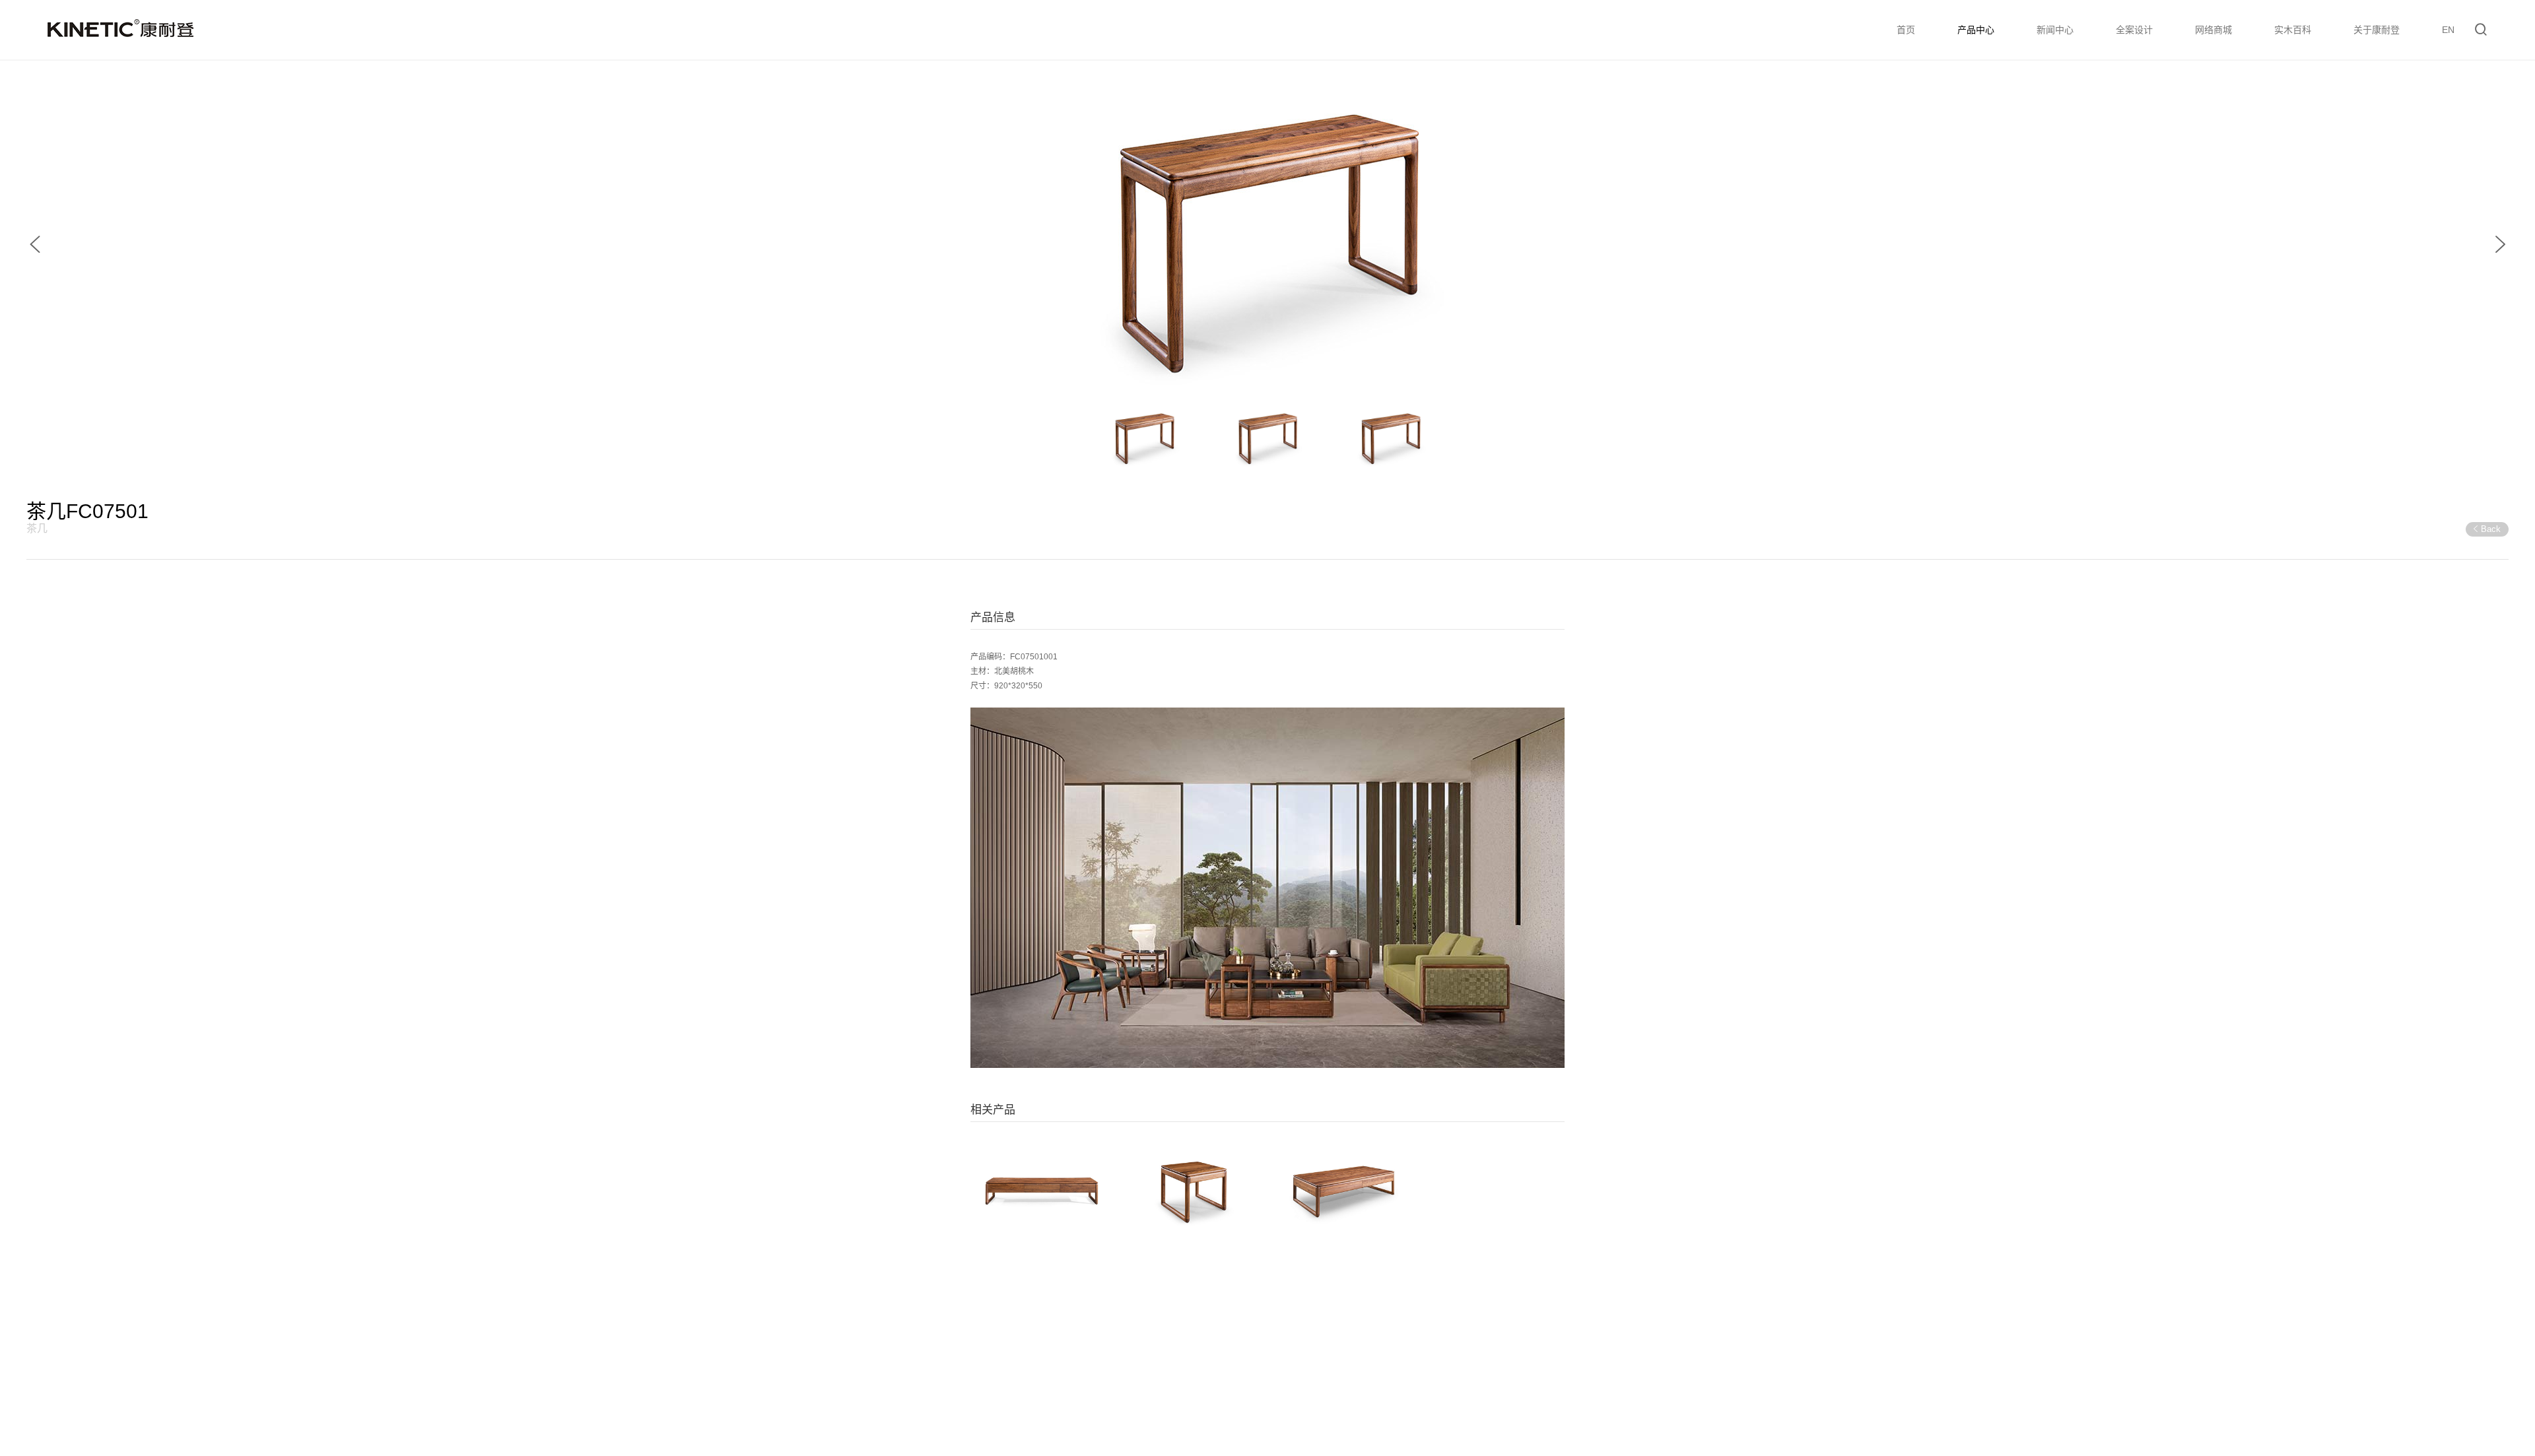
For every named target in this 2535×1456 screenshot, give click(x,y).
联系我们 (2216, 1395)
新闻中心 (2055, 30)
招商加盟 (2113, 1395)
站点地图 (2268, 1395)
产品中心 (1976, 30)
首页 (1906, 30)
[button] (35, 244)
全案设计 (2134, 30)
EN (2448, 30)
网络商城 (2214, 30)
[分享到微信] (2381, 1332)
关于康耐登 (2377, 30)
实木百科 (2293, 30)
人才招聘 (2165, 1395)
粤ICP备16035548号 (175, 1414)
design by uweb (377, 1394)
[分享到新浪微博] (2364, 1332)
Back (2491, 529)
